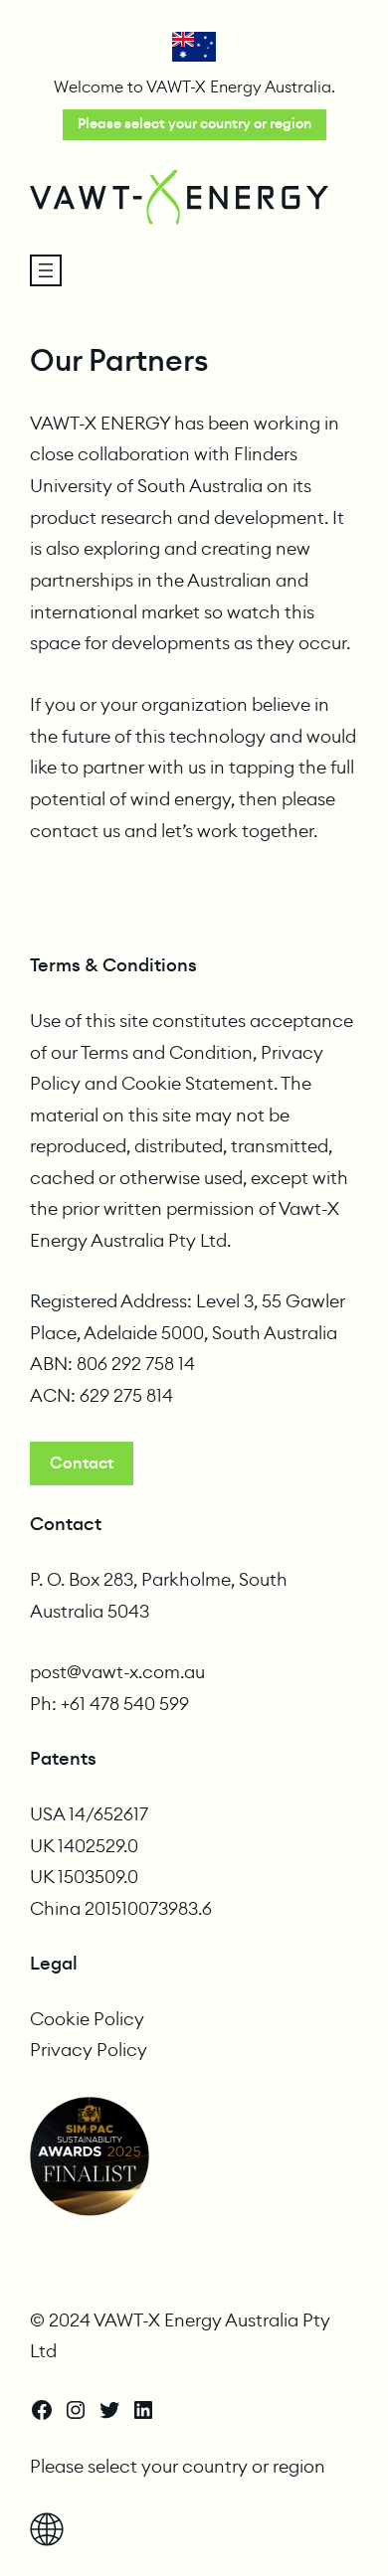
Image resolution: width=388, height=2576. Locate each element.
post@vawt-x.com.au (117, 1672)
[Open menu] (46, 270)
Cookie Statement (197, 1084)
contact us (75, 832)
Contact (82, 1463)
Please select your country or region (194, 124)
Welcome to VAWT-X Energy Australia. (194, 87)
